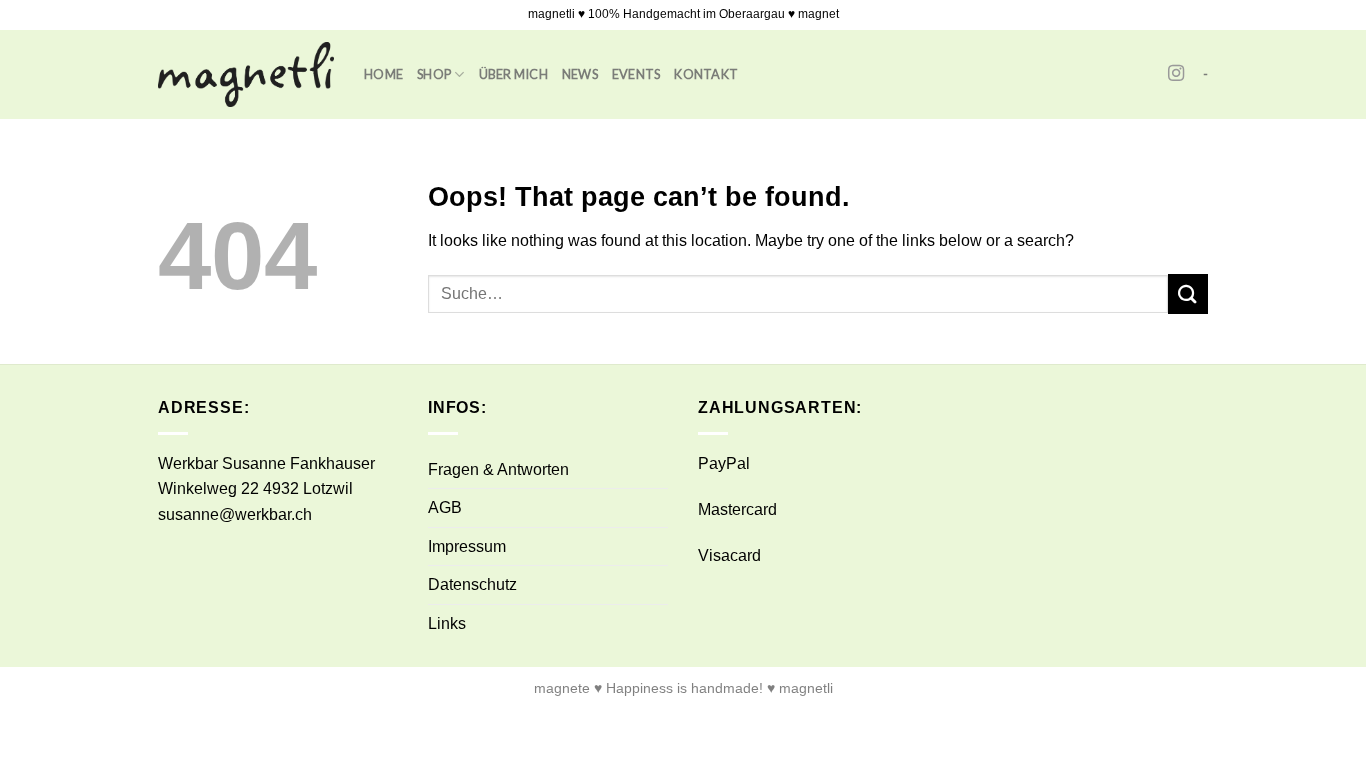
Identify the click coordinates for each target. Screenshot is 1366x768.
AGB (445, 507)
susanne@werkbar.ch (235, 514)
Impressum (467, 546)
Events (636, 74)
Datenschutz (472, 584)
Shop (434, 74)
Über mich (513, 74)
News (580, 74)
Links (447, 623)
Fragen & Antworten (498, 469)
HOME (383, 74)
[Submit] (1188, 293)
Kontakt (706, 74)
